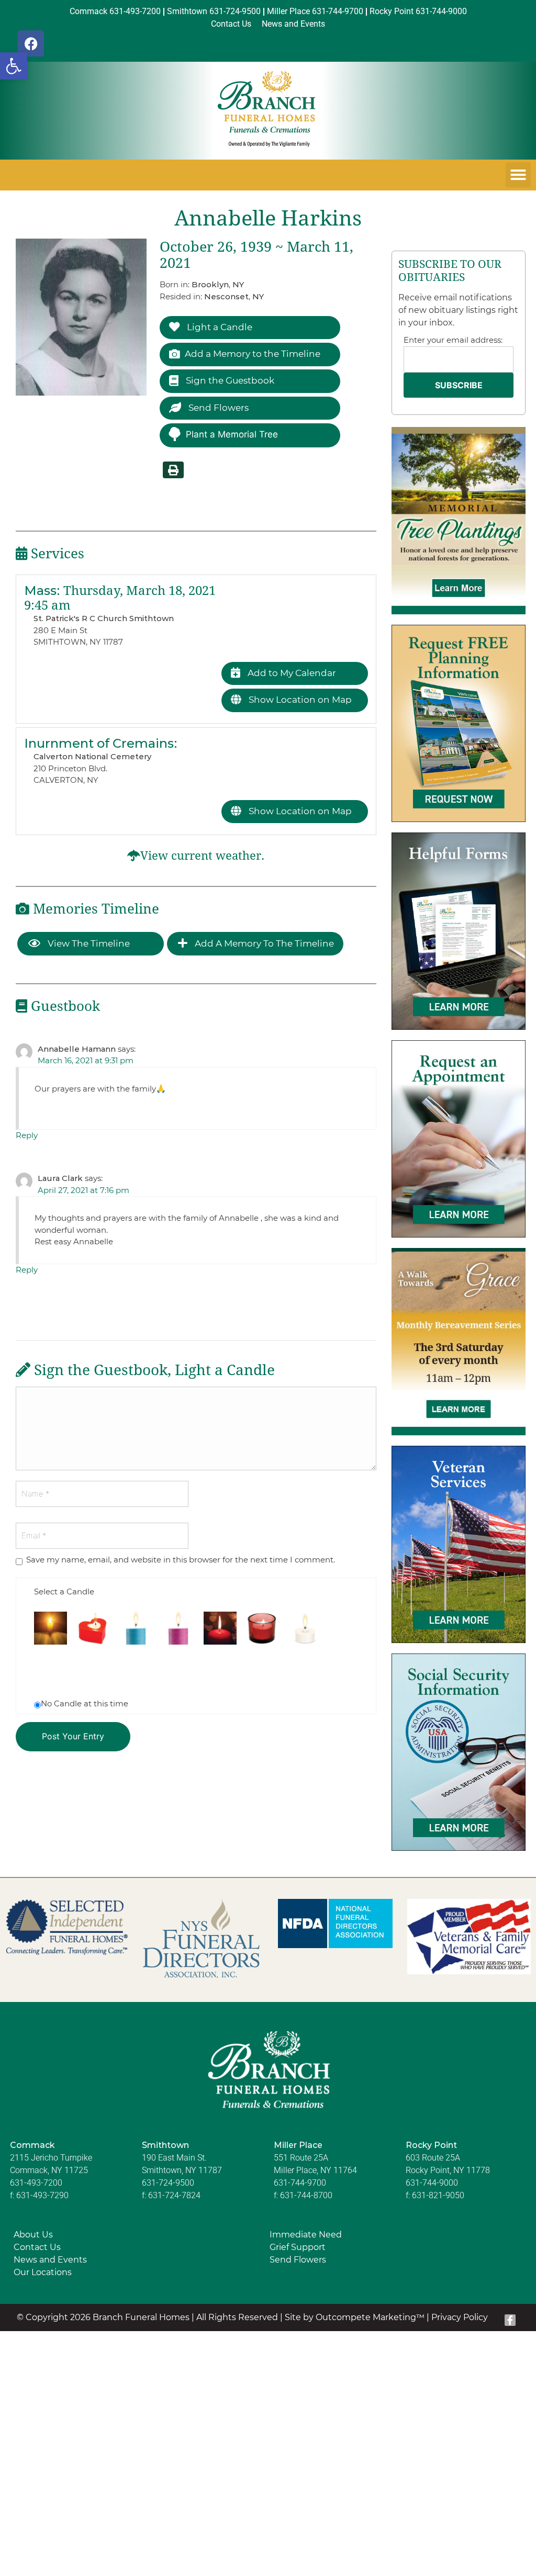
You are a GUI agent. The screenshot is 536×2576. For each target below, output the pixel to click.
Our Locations (43, 2272)
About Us (33, 2235)
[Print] (173, 470)
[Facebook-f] (510, 2320)
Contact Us (37, 2247)
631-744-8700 (306, 2195)
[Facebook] (31, 43)
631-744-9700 (300, 2183)
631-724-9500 (168, 2183)
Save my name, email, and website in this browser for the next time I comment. (181, 1560)
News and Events (50, 2260)
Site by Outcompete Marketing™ (355, 2317)
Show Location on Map (299, 700)
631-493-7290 (42, 2195)
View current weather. (202, 856)
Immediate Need (306, 2235)
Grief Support (298, 2247)
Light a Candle (219, 327)
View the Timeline (88, 943)
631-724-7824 (174, 2195)
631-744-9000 (432, 2183)
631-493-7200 (36, 2183)
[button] (14, 66)
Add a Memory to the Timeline (253, 354)
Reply (27, 1135)
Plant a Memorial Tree (232, 434)
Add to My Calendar (291, 673)
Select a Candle (64, 1591)
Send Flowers (217, 408)
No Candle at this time (85, 1703)
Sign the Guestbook (229, 380)
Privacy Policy (460, 2317)
